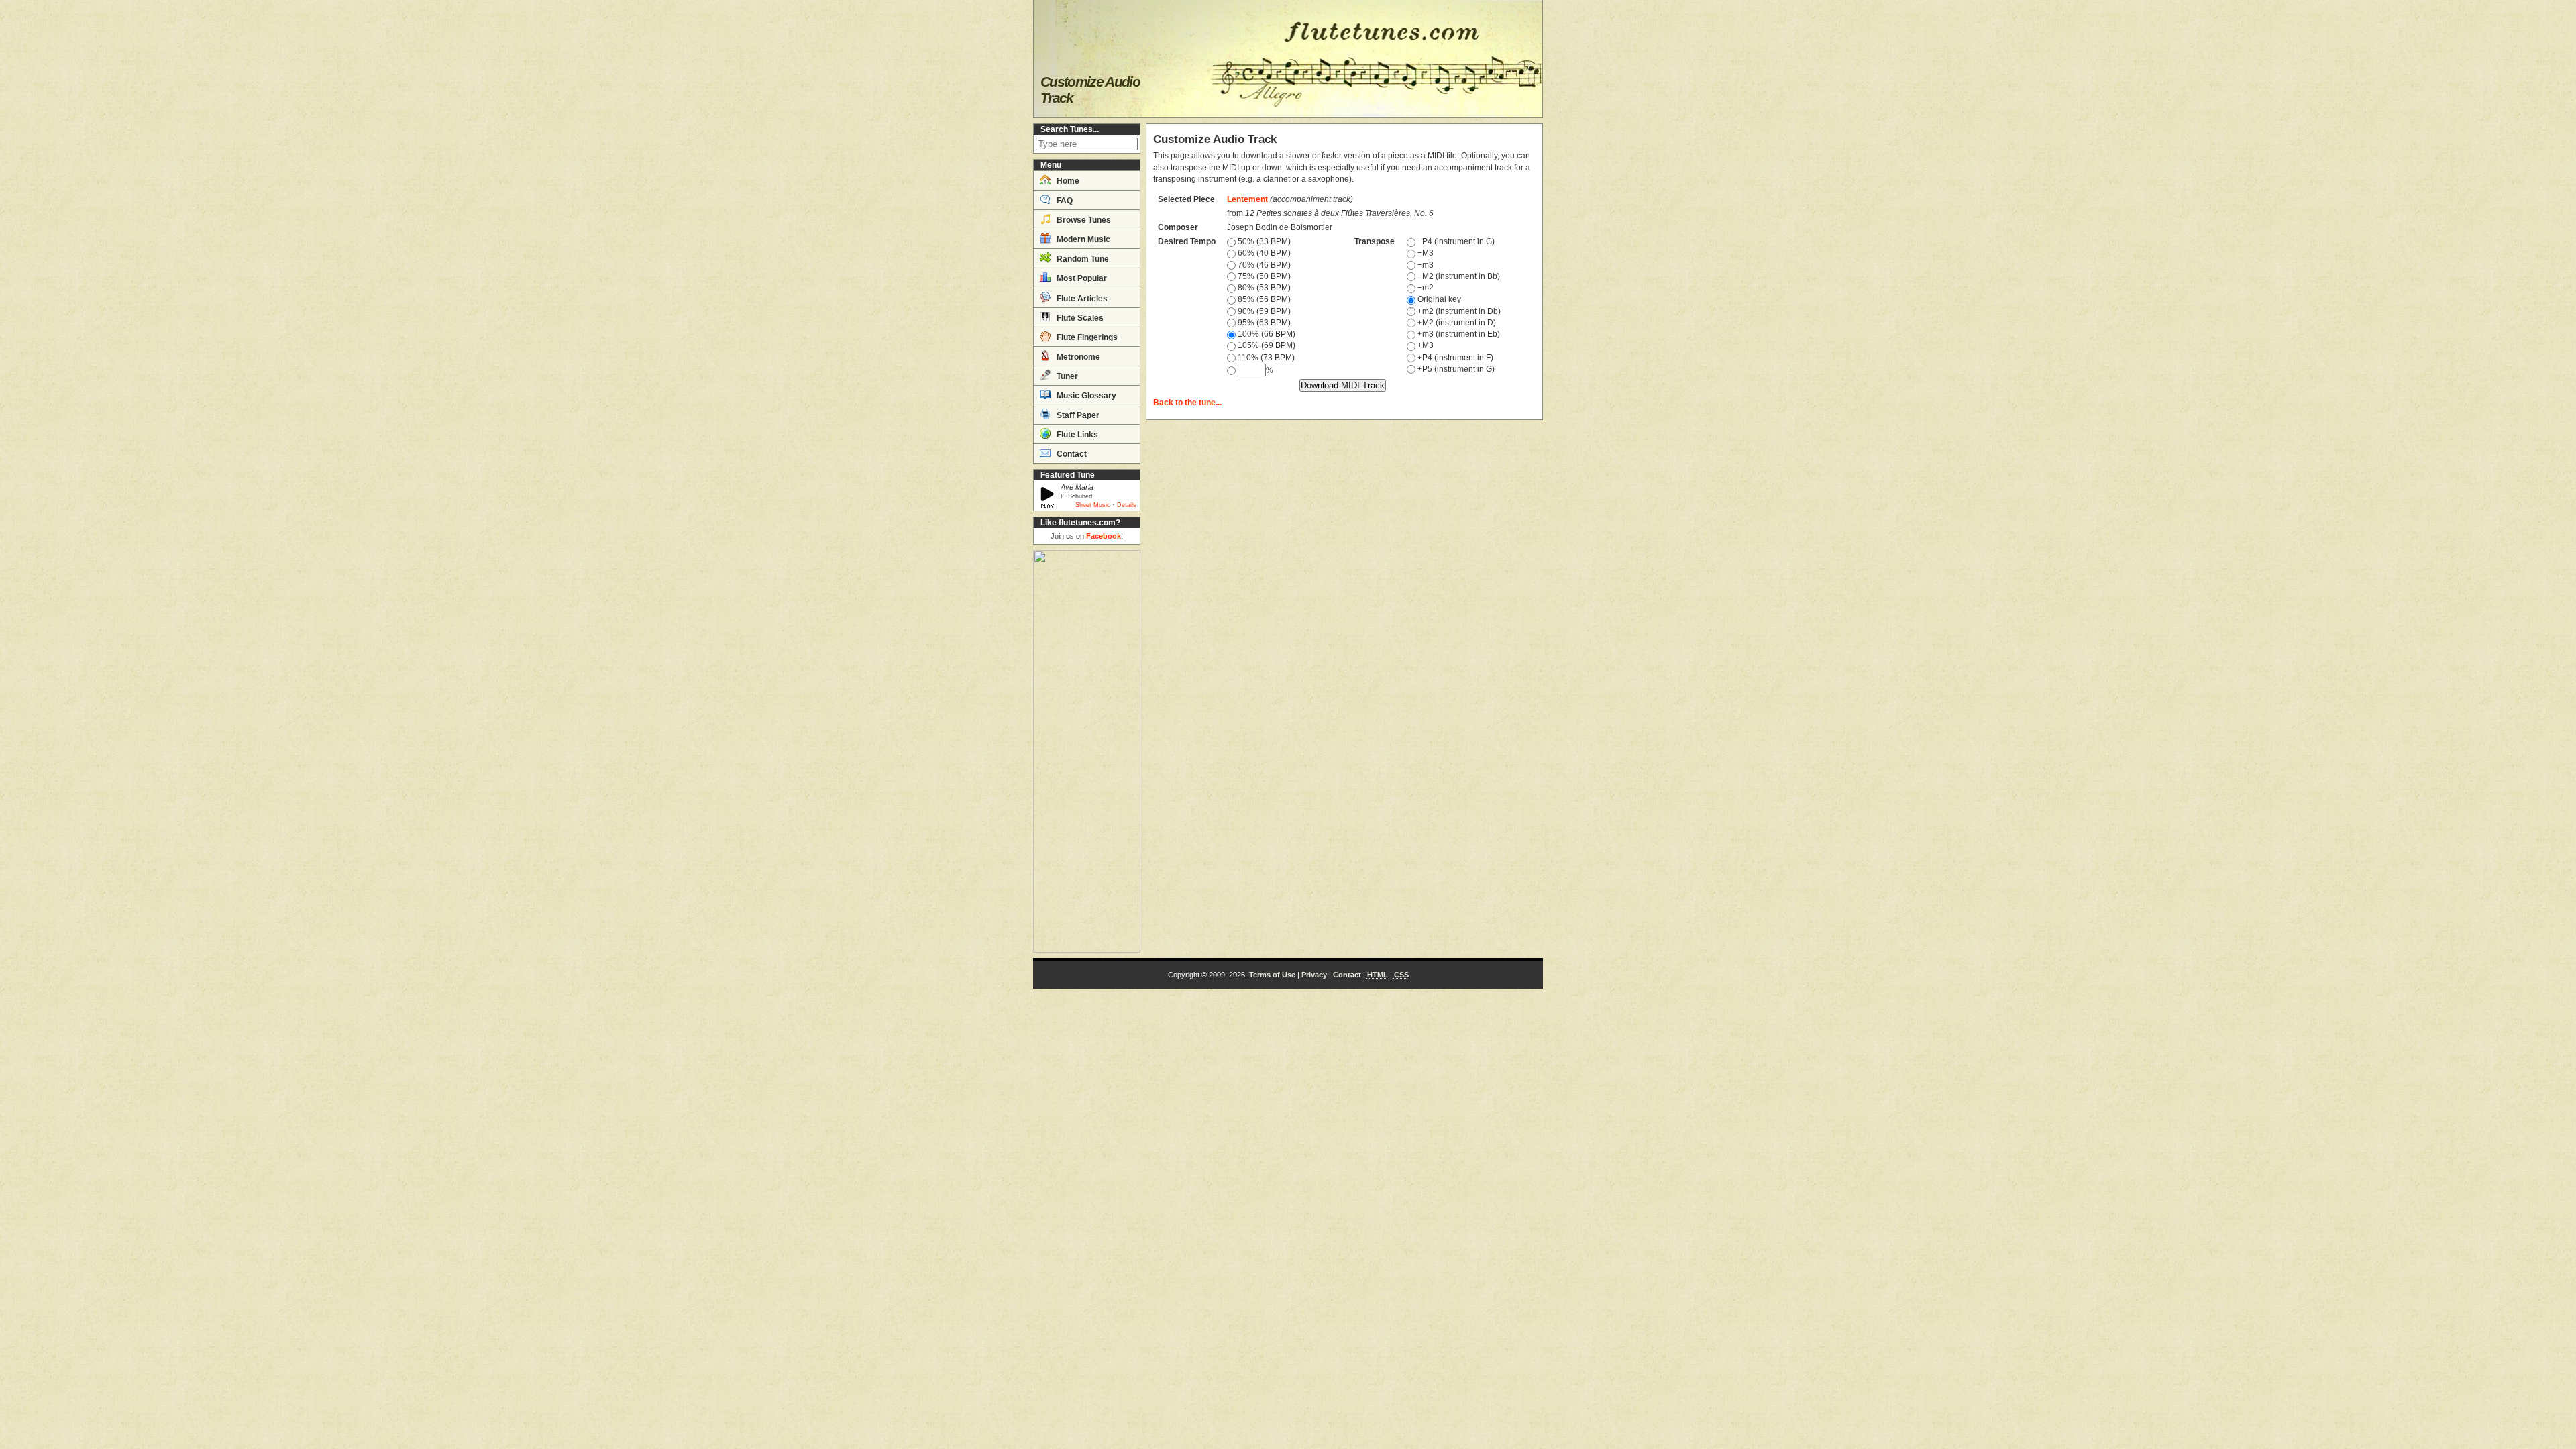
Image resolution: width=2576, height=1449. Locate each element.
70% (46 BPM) (1263, 265)
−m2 (1425, 288)
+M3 (1425, 345)
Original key (1438, 299)
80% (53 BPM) (1263, 288)
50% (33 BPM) (1263, 241)
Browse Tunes (1083, 220)
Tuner (1066, 376)
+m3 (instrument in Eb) (1458, 334)
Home (1067, 181)
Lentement (1247, 199)
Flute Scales (1079, 318)
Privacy (1314, 975)
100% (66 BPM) (1266, 334)
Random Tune (1082, 259)
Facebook (1104, 536)
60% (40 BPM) (1263, 253)
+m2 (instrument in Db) (1458, 311)
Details (1127, 505)
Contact (1071, 454)
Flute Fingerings (1086, 337)
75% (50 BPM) (1263, 276)
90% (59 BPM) (1263, 311)
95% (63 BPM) (1263, 323)
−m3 (1425, 265)
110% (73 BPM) (1265, 358)
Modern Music (1082, 239)
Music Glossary (1085, 396)
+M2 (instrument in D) (1456, 323)
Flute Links (1076, 435)
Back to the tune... (1187, 402)
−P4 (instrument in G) (1455, 241)
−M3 (1425, 253)
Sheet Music (1093, 505)
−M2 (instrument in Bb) (1458, 276)
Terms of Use (1272, 975)
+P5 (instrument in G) (1455, 369)
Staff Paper (1077, 415)
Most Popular (1081, 278)
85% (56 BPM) (1263, 299)
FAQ (1064, 201)
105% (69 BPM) (1266, 345)
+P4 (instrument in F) (1454, 358)
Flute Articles (1081, 299)
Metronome (1077, 357)
